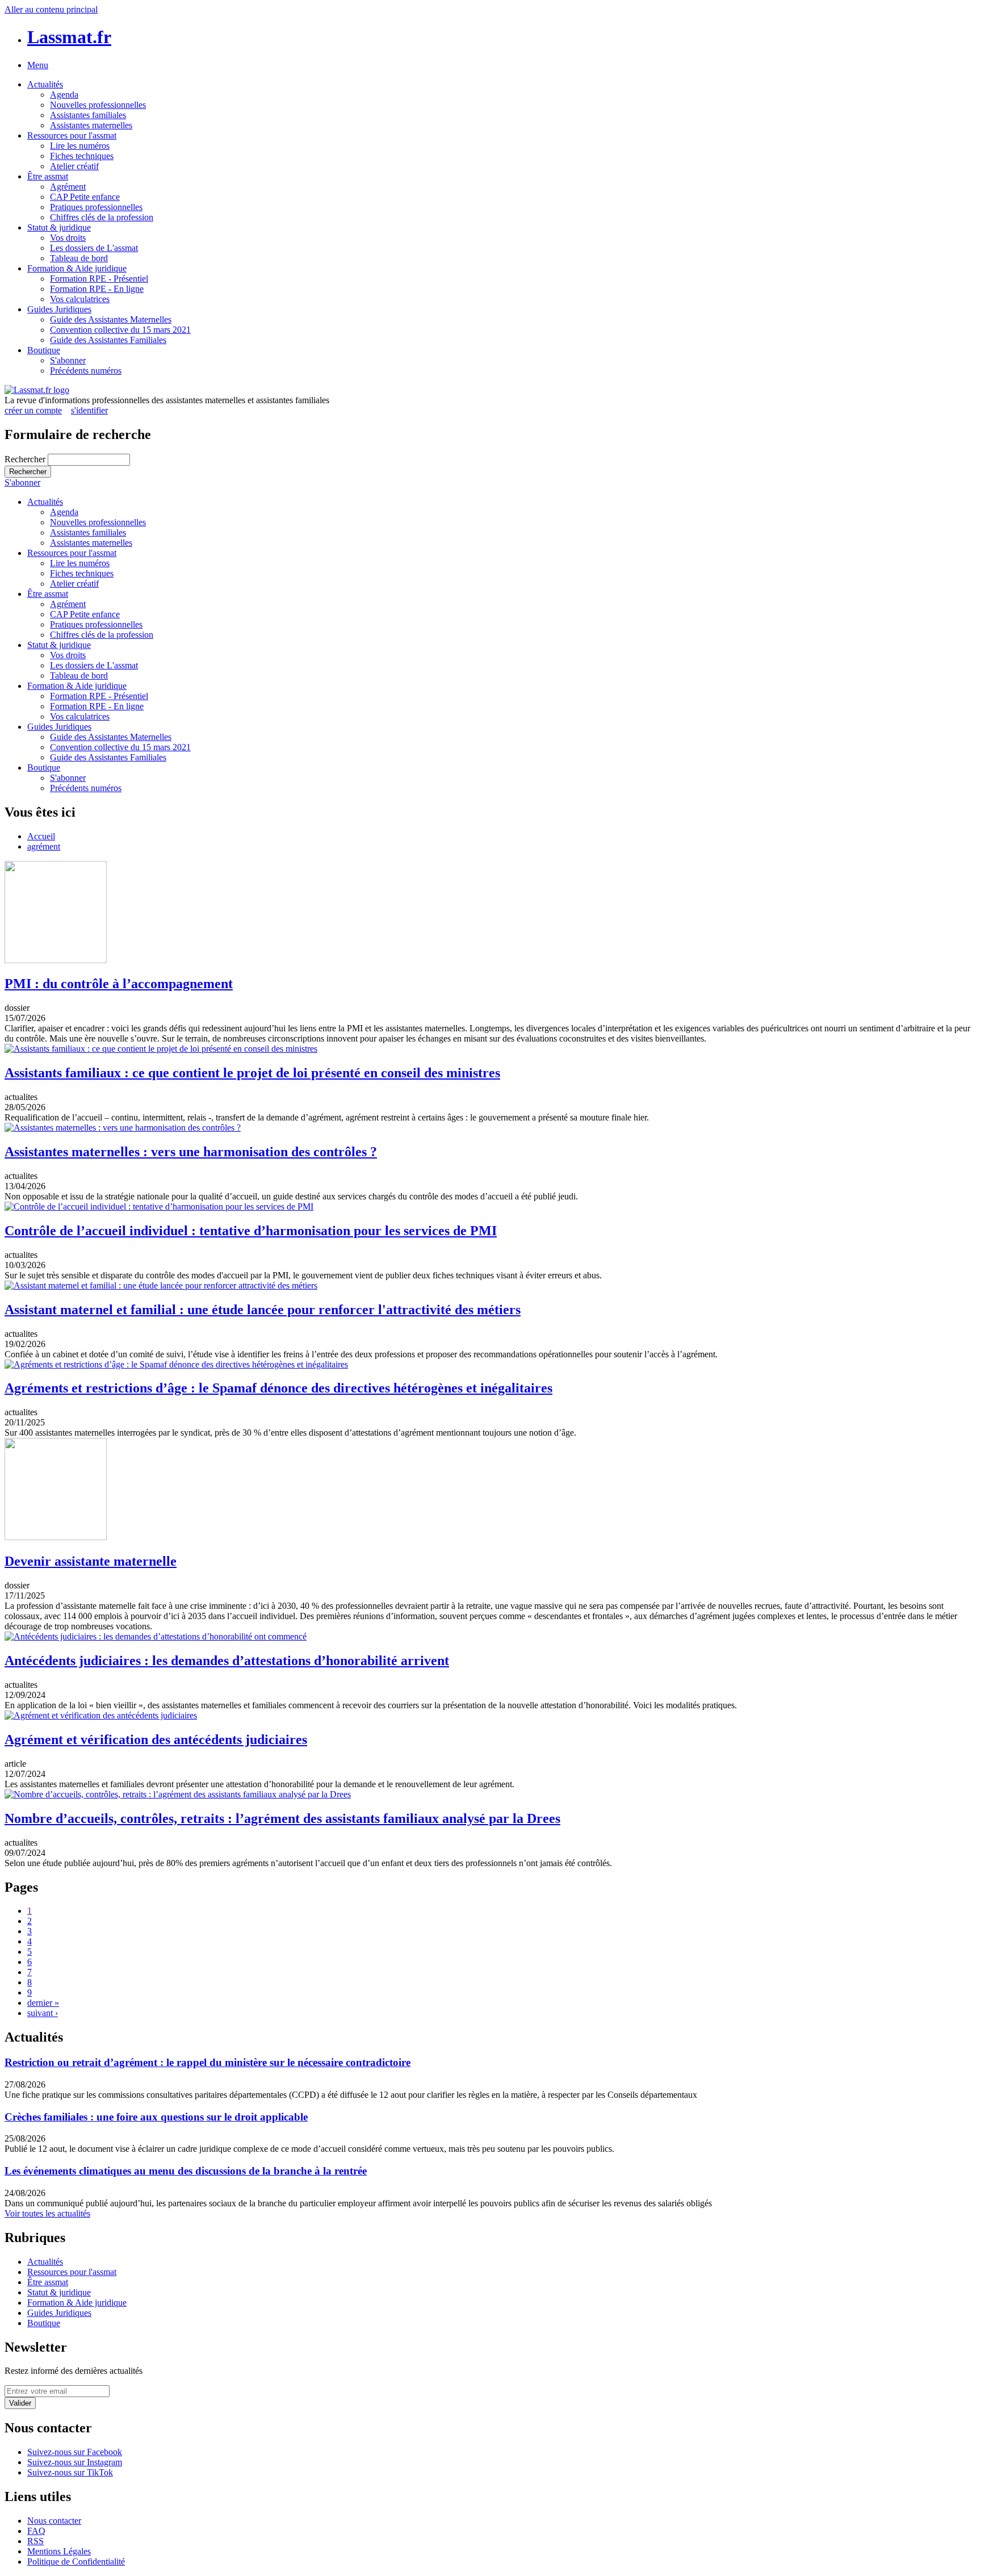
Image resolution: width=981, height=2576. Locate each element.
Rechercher (26, 459)
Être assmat (48, 176)
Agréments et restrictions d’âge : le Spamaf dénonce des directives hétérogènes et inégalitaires (278, 1388)
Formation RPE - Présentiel (99, 279)
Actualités (45, 84)
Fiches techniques (82, 156)
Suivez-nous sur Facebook (75, 2452)
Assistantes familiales (88, 115)
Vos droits (68, 238)
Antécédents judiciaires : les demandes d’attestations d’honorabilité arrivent (227, 1661)
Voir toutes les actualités (47, 2213)
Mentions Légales (59, 2551)
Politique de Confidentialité (76, 2562)
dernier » (43, 2003)
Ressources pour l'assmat (72, 135)
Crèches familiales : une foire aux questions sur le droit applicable (156, 2117)
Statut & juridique (59, 227)
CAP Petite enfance (85, 197)
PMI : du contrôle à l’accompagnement (119, 984)
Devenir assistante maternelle (91, 1561)
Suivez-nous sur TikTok (70, 2472)
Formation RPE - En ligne (97, 289)
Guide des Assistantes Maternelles (111, 319)
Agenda (64, 95)
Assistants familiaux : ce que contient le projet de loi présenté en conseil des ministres (252, 1073)
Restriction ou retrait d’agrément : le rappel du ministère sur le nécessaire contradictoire (207, 2062)
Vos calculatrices (80, 299)
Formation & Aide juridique (77, 268)
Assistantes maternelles (91, 125)
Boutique (44, 350)
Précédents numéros (86, 371)
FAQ (36, 2531)
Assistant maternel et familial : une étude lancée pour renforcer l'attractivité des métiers (263, 1310)
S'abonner (68, 360)
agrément (44, 846)
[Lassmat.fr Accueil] (37, 390)
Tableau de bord (79, 258)
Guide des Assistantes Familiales (108, 340)
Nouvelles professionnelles (98, 105)
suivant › (43, 2013)
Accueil (41, 836)
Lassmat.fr (69, 37)
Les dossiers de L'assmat (94, 248)
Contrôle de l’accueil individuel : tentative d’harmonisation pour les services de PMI (251, 1231)
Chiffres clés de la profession (102, 217)
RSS (35, 2541)
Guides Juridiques (59, 309)
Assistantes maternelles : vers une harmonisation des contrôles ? (191, 1152)
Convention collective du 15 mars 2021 (120, 330)
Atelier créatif (74, 166)
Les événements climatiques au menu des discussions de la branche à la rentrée (186, 2171)
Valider (20, 2403)
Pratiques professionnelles (96, 207)
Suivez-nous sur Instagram (75, 2462)
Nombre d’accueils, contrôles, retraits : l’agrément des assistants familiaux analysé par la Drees (282, 1818)
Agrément (68, 187)
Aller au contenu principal (51, 9)
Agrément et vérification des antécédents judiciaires (156, 1739)
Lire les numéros (80, 146)
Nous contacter (54, 2521)
